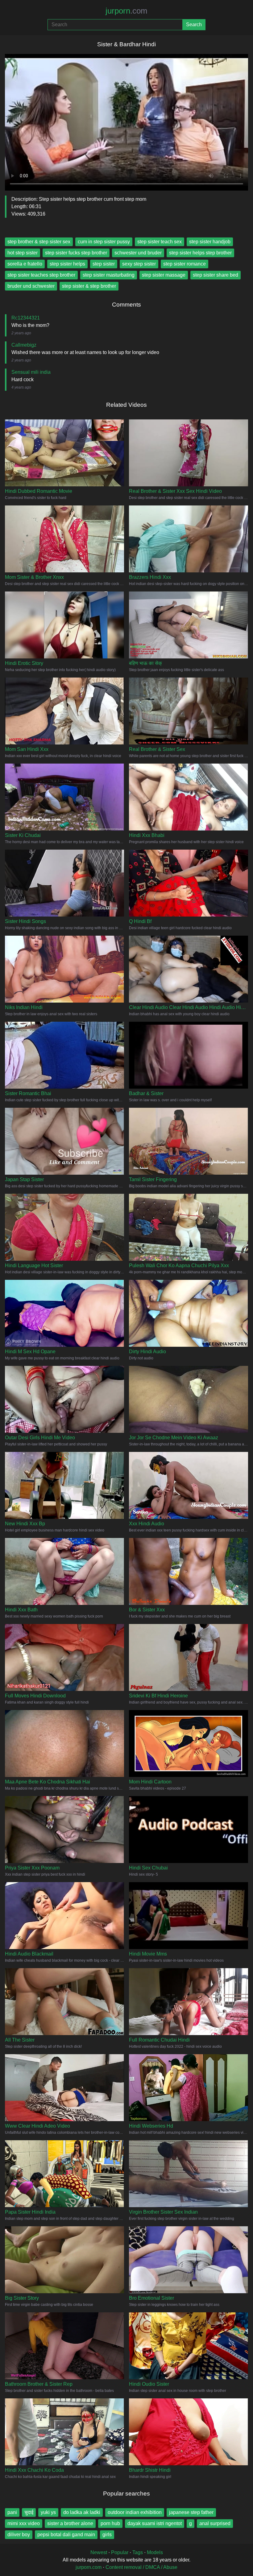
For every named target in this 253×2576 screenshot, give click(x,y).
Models (155, 2552)
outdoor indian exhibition (135, 2512)
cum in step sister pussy (104, 242)
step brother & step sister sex (39, 242)
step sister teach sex (160, 242)
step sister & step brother (89, 286)
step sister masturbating (109, 275)
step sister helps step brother (200, 253)
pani (12, 2512)
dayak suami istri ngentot (155, 2523)
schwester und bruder (138, 253)
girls (107, 2535)
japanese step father (191, 2512)
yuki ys (48, 2512)
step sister (104, 264)
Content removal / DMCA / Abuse (141, 2567)
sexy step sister (139, 264)
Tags (138, 2552)
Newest (99, 2552)
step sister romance (185, 264)
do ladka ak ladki (82, 2512)
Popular (120, 2552)
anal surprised (215, 2523)
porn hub (110, 2523)
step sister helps (67, 264)
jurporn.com (89, 2567)
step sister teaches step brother (41, 275)
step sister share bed (216, 275)
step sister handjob (210, 242)
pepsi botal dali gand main (66, 2535)
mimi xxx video (24, 2523)
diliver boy (19, 2535)
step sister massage (164, 275)
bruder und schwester (31, 286)
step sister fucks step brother (76, 253)
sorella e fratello (25, 264)
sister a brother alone (70, 2523)
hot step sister (23, 253)
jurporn (126, 11)
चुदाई (29, 2512)
